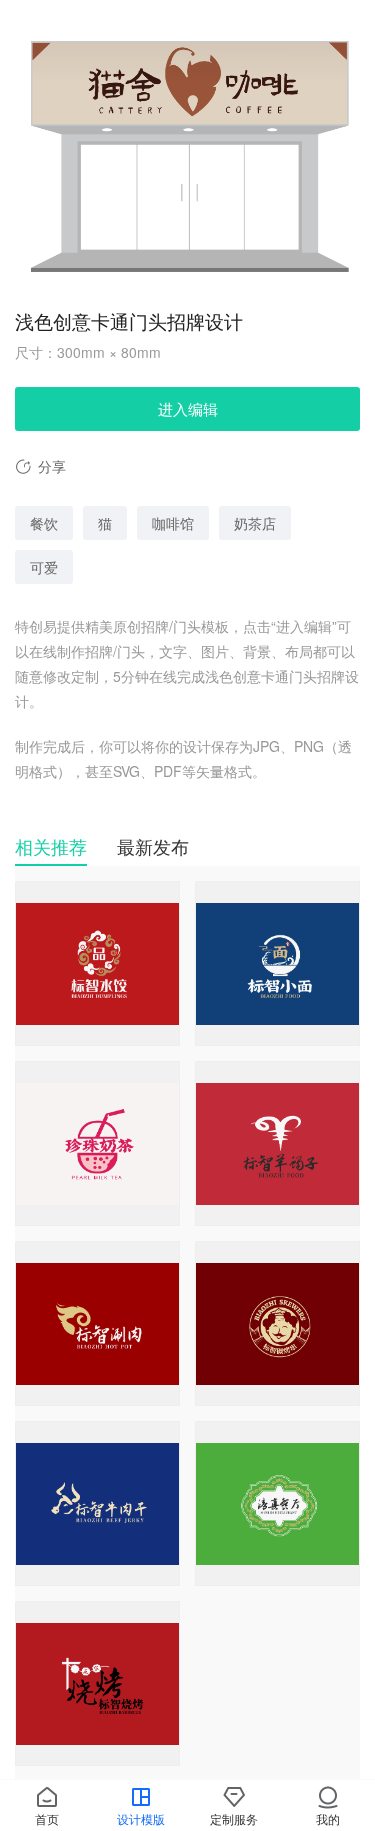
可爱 (44, 567)
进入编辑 (188, 408)
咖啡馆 (173, 523)
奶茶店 (255, 523)
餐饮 (44, 523)
